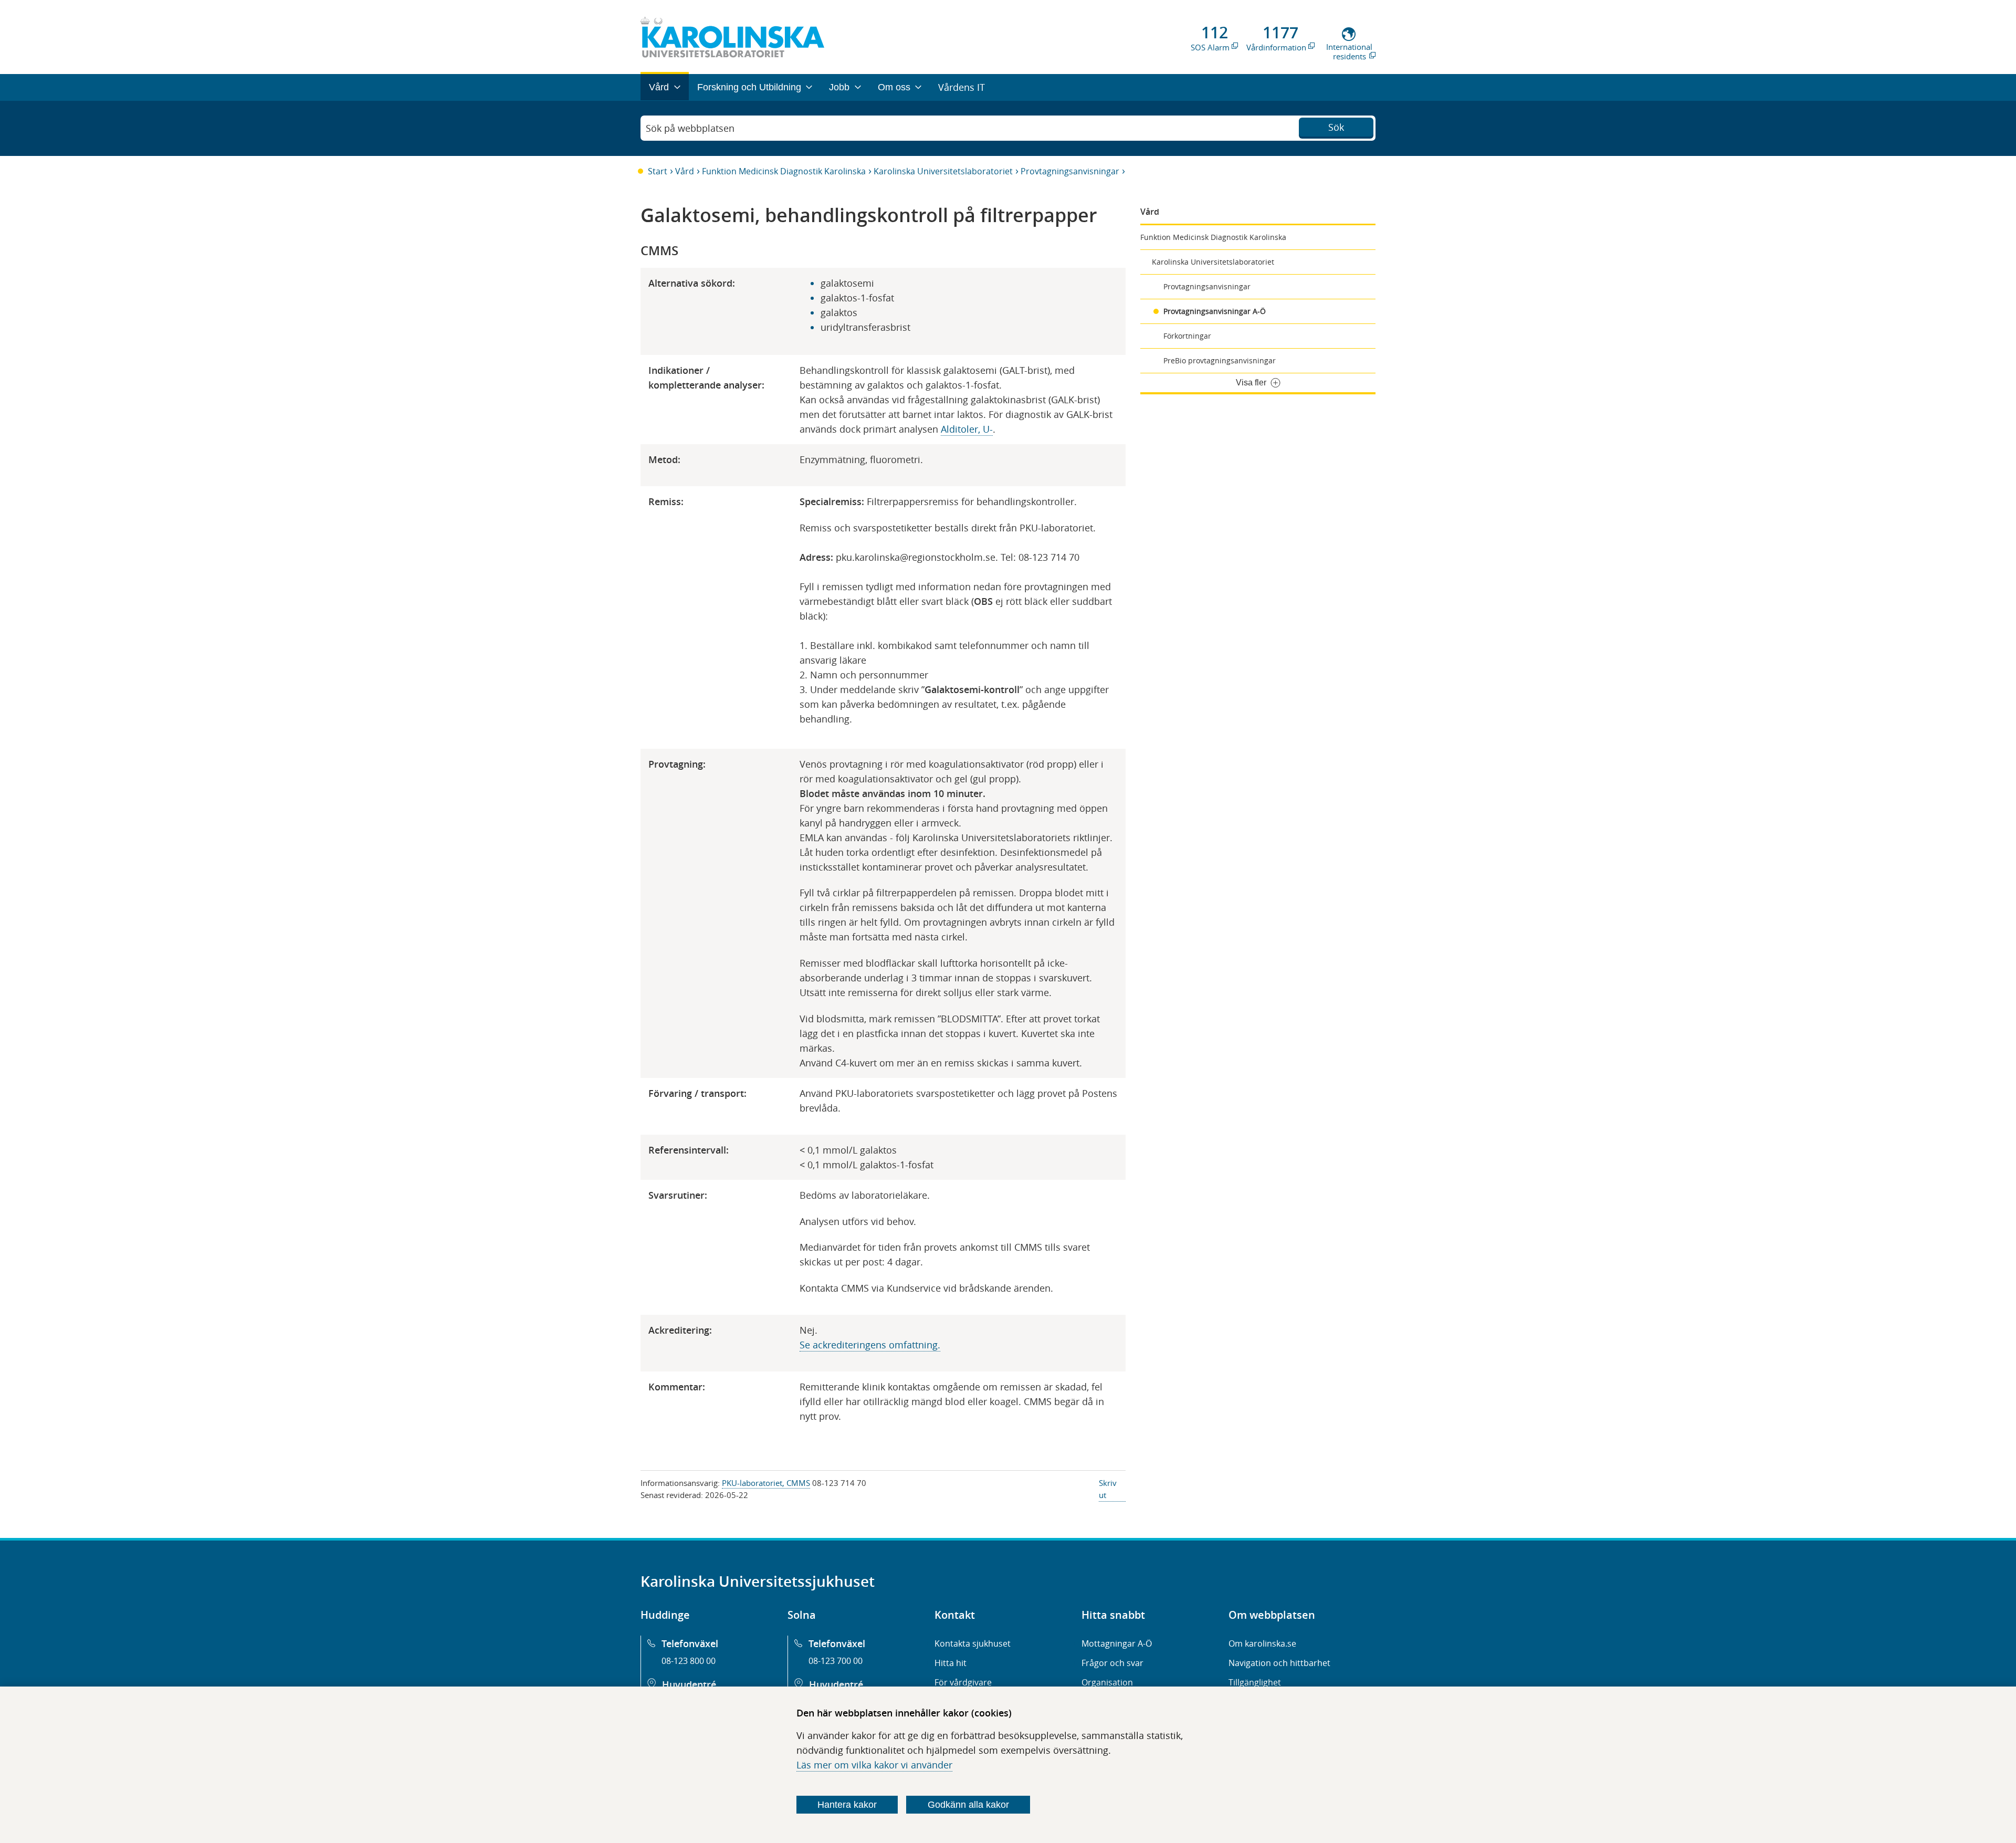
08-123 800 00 (689, 1661)
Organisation (1107, 1682)
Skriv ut (1108, 1489)
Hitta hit (951, 1663)
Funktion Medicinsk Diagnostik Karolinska (784, 171)
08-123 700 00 (836, 1661)
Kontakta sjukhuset (973, 1643)
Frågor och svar (1112, 1663)
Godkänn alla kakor (968, 1805)
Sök (1336, 127)
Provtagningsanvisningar (1070, 171)
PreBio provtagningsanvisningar (1220, 360)
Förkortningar (1187, 336)
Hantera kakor (847, 1805)
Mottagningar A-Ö (1117, 1643)
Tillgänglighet (1255, 1682)
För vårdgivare (963, 1682)
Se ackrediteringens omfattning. (870, 1345)
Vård (685, 171)
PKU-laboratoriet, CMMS (766, 1483)
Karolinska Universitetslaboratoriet (943, 171)
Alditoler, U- (967, 429)
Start (658, 171)
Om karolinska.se (1262, 1643)
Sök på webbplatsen (690, 128)
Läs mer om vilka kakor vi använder (874, 1765)
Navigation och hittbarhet (1279, 1663)
